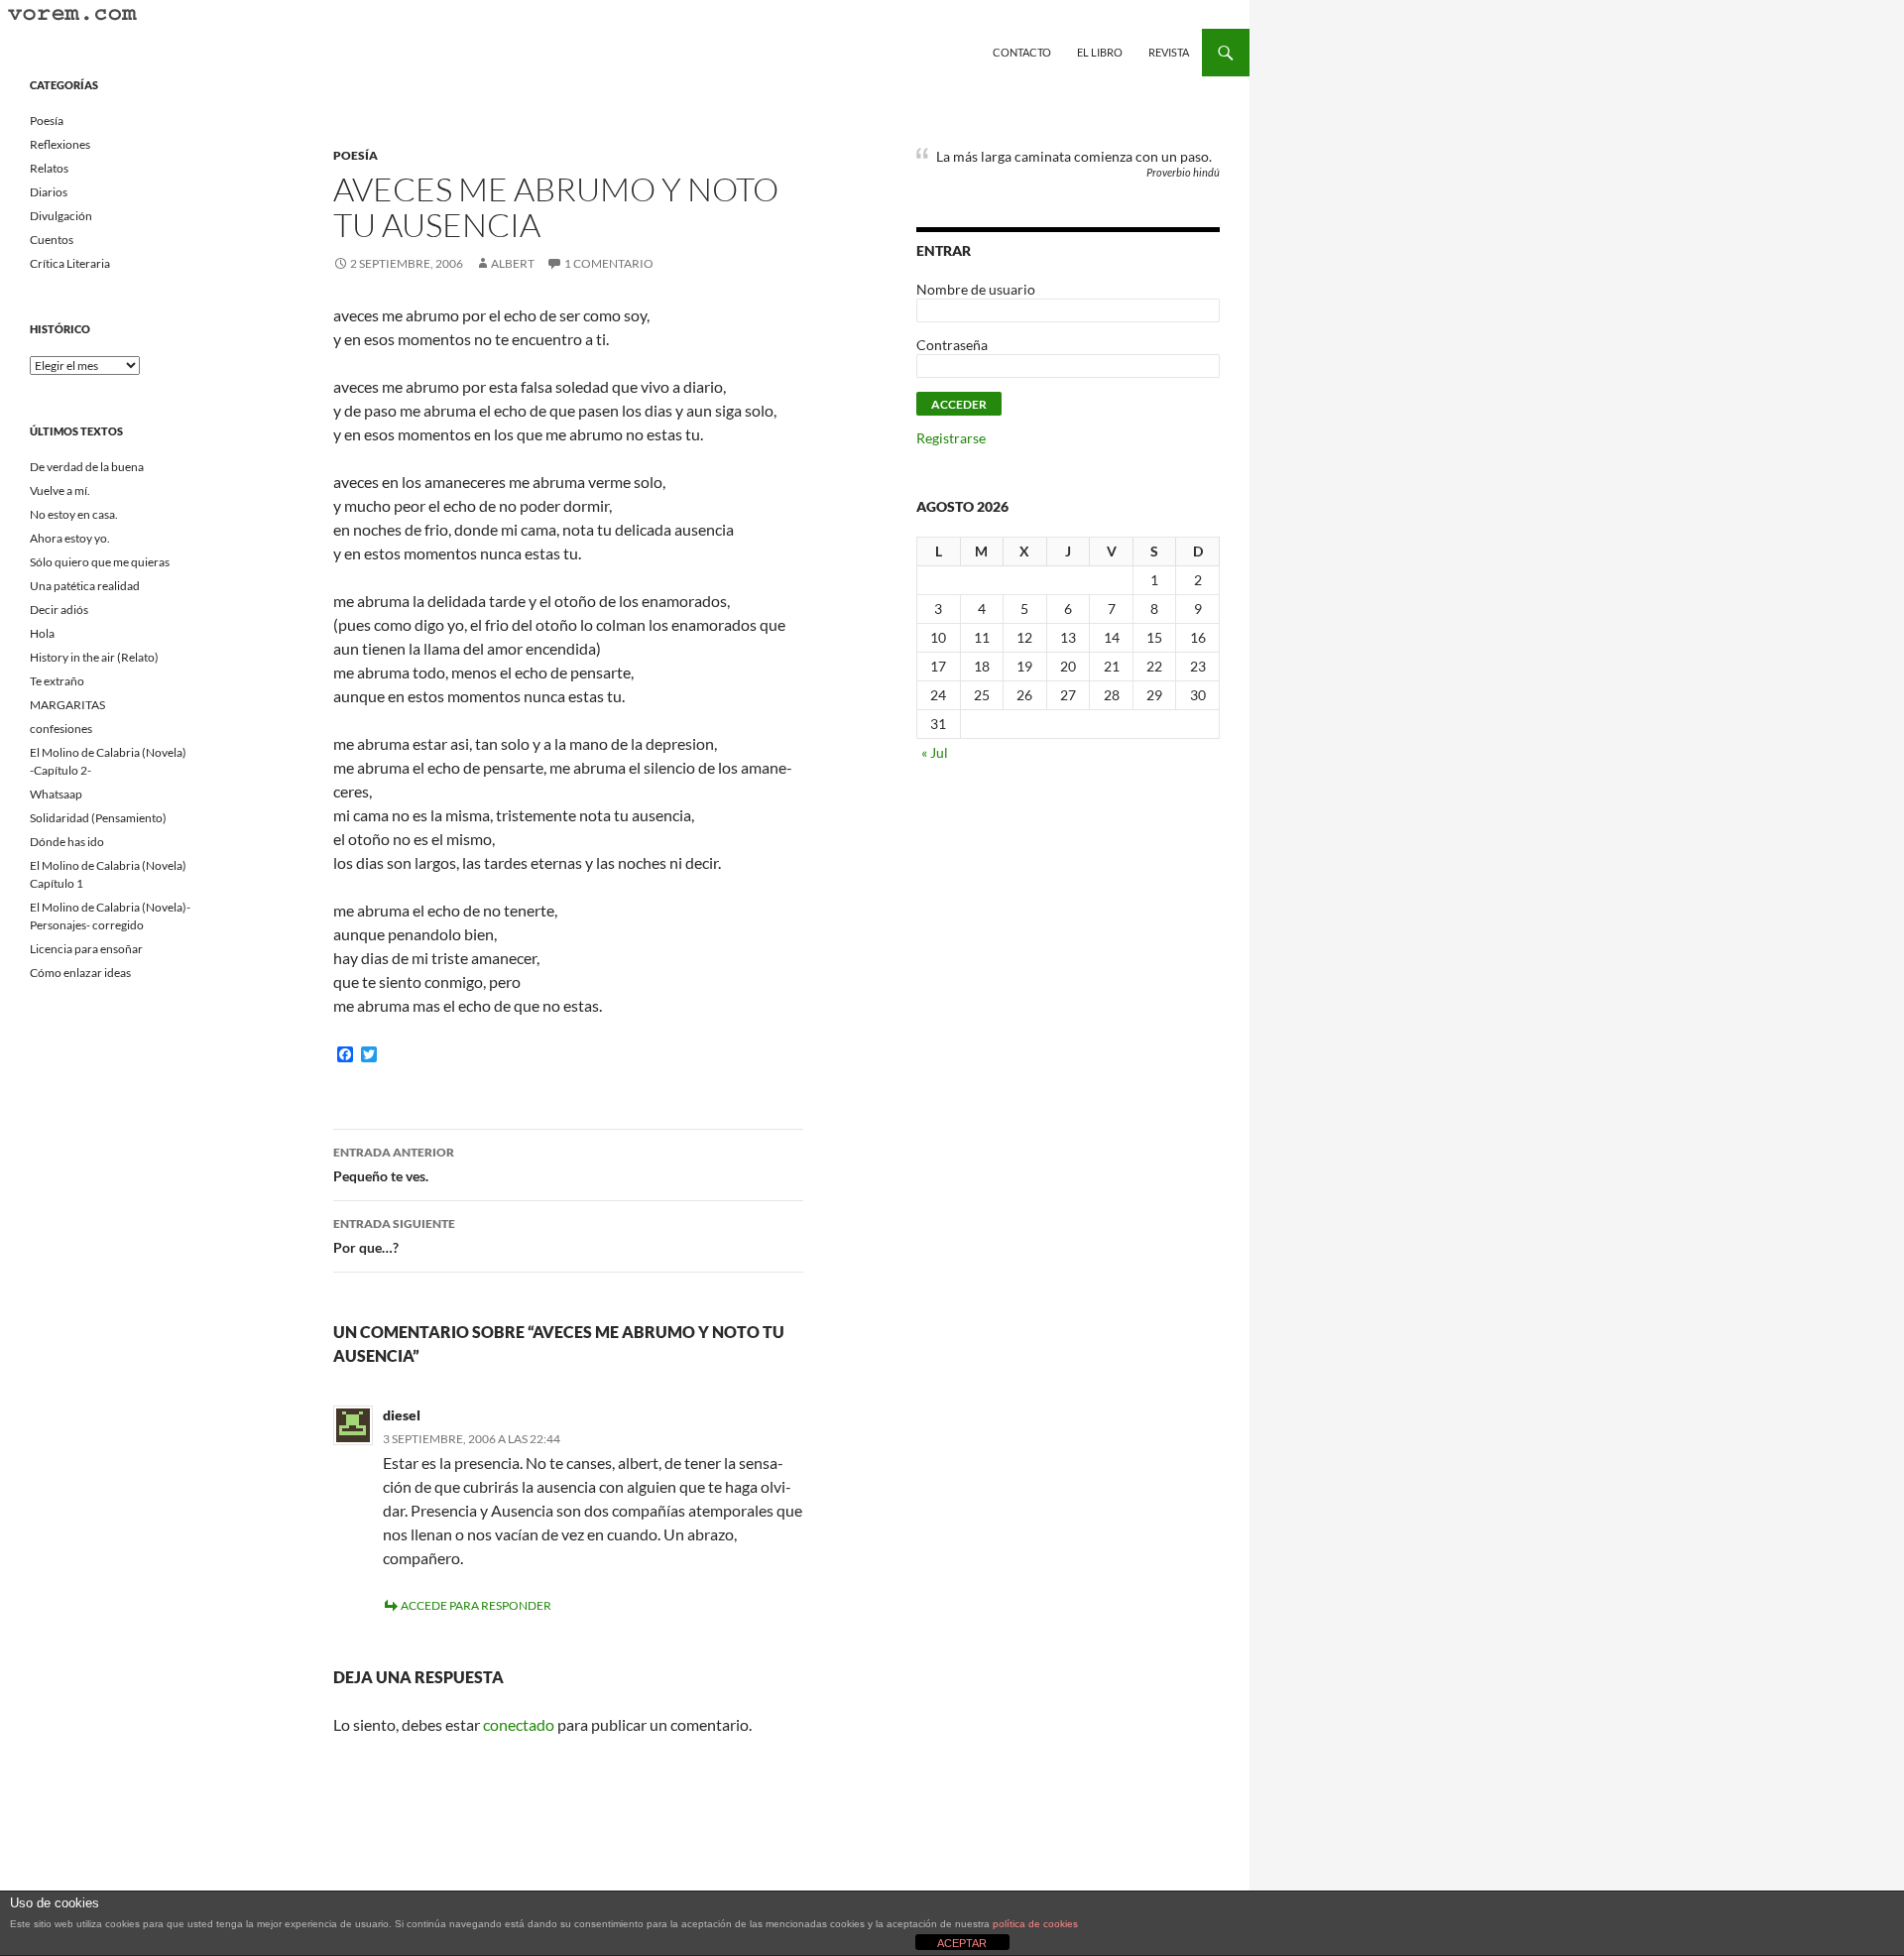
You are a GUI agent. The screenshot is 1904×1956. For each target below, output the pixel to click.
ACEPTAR (962, 1943)
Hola (42, 633)
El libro (1100, 52)
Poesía (356, 155)
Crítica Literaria (70, 263)
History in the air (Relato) (94, 657)
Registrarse (951, 438)
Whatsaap (56, 794)
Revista (1169, 52)
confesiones (61, 729)
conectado (519, 1724)
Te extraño (57, 681)
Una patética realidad (85, 586)
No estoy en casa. (74, 514)
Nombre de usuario (976, 289)
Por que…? (394, 1236)
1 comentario (609, 263)
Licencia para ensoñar (86, 949)
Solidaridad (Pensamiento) (98, 818)
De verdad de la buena (87, 467)
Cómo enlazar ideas (80, 973)
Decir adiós (59, 610)
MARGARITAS (67, 705)
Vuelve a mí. (60, 490)
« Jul (935, 752)
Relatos (49, 168)
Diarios (49, 192)
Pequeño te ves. (394, 1164)
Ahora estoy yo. (70, 538)
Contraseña (952, 345)
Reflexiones (60, 144)
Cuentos (52, 240)
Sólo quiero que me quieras (100, 562)
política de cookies (1035, 1924)
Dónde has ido (67, 842)
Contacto (1022, 52)
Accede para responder (476, 1605)
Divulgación (61, 216)
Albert (513, 263)
